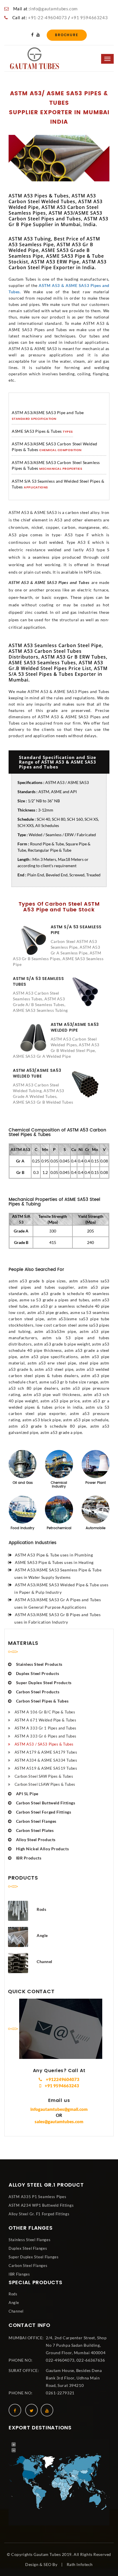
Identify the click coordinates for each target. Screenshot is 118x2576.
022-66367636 (91, 2360)
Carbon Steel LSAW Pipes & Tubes (45, 1784)
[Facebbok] (32, 35)
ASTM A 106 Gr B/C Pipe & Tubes (45, 1712)
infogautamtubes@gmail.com (59, 2109)
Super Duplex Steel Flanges (34, 2257)
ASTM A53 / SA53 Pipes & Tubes (44, 1744)
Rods (13, 2294)
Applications (36, 488)
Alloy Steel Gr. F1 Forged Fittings (39, 2214)
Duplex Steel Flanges (28, 2248)
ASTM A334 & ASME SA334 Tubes (46, 1760)
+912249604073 (62, 2079)
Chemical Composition (60, 451)
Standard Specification (34, 419)
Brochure (67, 35)
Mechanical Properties (61, 469)
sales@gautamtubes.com (59, 2121)
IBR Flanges (19, 2274)
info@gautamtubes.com (54, 9)
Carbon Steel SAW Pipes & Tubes (44, 1776)
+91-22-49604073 (48, 18)
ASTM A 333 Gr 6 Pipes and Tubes (46, 1736)
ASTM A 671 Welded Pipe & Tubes (45, 1720)
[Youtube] (38, 35)
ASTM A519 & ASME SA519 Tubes (46, 1768)
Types (68, 432)
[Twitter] (32, 2410)
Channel (16, 2311)
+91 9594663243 (89, 18)
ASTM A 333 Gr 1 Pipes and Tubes (46, 1728)
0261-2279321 (60, 2393)
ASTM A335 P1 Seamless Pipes (37, 2197)
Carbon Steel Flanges (28, 2266)
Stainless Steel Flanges (30, 2240)
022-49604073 (60, 2360)
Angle (14, 2303)
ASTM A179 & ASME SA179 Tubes (46, 1752)
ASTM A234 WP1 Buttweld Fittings (41, 2205)
